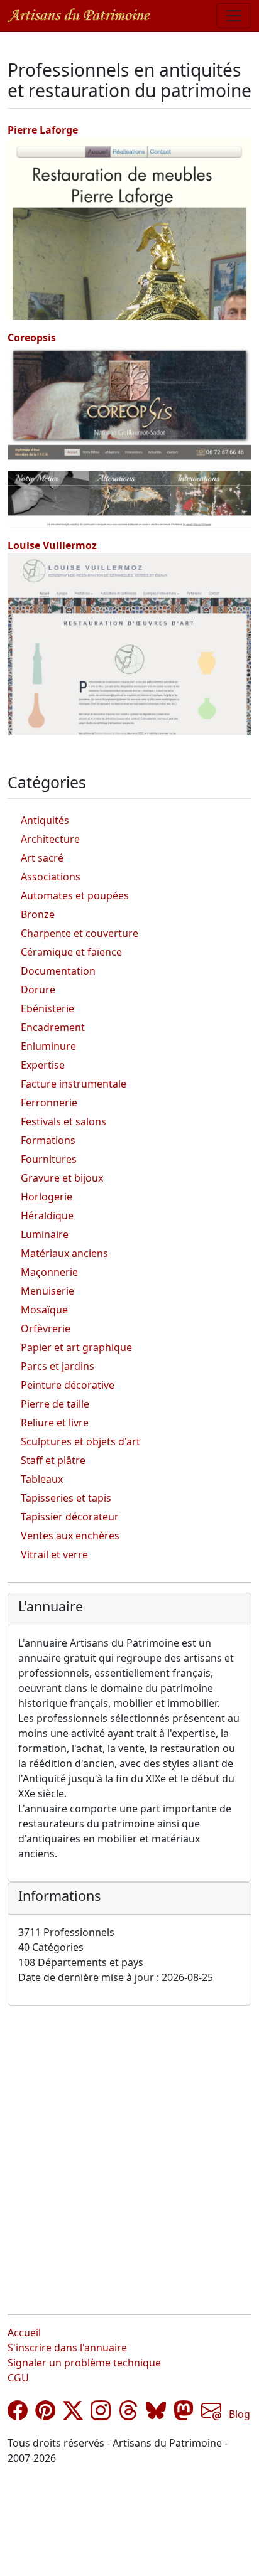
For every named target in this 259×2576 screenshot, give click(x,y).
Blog (240, 2414)
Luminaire (45, 1234)
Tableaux (42, 1479)
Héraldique (47, 1216)
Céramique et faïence (71, 952)
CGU (18, 2378)
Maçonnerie (49, 1272)
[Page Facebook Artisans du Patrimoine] (18, 2414)
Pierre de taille (55, 1404)
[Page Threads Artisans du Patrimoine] (128, 2414)
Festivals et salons (63, 1121)
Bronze (38, 914)
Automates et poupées (75, 895)
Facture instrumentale (74, 1084)
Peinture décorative (68, 1385)
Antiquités (45, 820)
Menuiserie (47, 1291)
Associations (51, 877)
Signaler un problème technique (84, 2363)
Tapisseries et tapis (66, 1498)
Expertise (43, 1065)
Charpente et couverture (80, 933)
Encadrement (53, 1027)
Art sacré (42, 858)
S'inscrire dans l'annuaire (67, 2348)
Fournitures (49, 1159)
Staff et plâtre (53, 1460)
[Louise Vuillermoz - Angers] (129, 643)
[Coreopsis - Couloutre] (129, 436)
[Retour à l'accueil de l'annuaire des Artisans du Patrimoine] (79, 15)
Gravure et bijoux (62, 1178)
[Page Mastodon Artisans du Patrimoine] (184, 2414)
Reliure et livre (55, 1423)
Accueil (24, 2333)
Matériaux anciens (64, 1253)
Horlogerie (47, 1197)
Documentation (58, 971)
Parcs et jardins (58, 1366)
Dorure (38, 990)
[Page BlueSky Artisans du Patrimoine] (156, 2414)
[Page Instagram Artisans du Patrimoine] (101, 2414)
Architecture (50, 839)
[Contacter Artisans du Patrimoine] (211, 2414)
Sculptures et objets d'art (80, 1441)
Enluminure (48, 1046)
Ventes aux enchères (70, 1536)
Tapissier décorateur (70, 1517)
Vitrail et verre (54, 1554)
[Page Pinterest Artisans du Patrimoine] (45, 2414)
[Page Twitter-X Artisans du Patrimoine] (73, 2414)
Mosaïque (44, 1310)
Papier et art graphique (76, 1347)
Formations (48, 1140)
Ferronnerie (49, 1103)
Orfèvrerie (46, 1328)
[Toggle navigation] (234, 16)
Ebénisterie (47, 1008)
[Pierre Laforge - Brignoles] (129, 228)
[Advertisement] (129, 2150)
